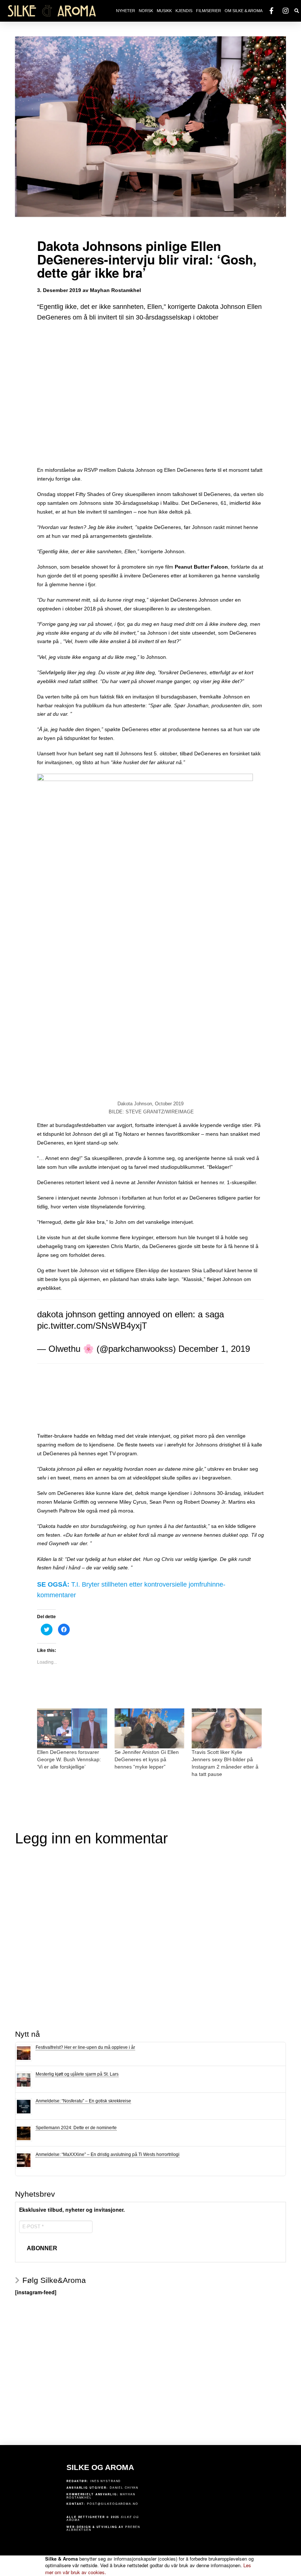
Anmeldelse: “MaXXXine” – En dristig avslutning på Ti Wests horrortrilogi (108, 2154)
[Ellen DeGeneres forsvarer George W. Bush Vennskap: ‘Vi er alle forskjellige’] (72, 1728)
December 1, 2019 (214, 1349)
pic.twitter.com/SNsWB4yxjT (92, 1326)
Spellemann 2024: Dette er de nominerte (76, 2128)
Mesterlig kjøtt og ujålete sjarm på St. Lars (77, 2074)
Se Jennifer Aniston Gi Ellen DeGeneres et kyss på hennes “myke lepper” (147, 1759)
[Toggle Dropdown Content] (297, 11)
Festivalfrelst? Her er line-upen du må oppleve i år (85, 2047)
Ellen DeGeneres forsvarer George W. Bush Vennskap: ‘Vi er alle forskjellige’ (69, 1759)
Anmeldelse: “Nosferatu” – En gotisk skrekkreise (83, 2101)
